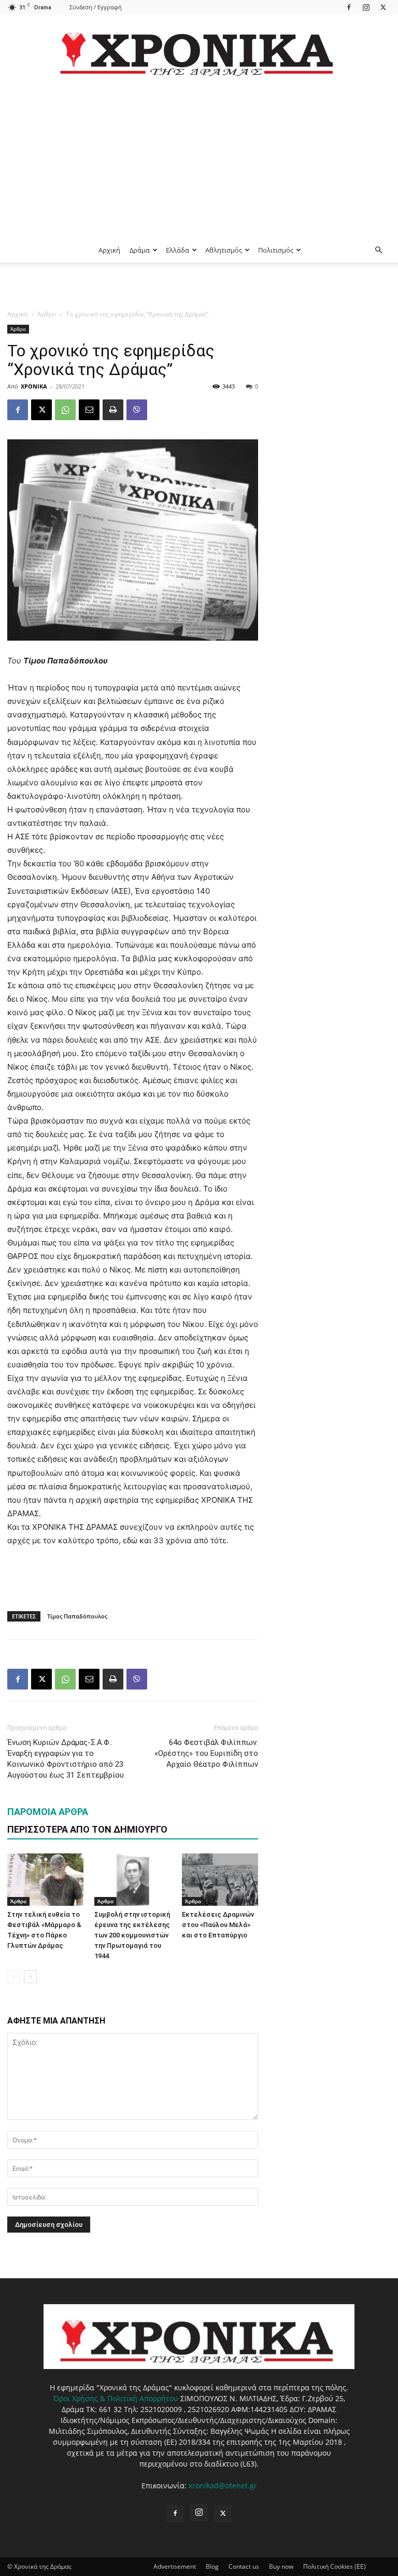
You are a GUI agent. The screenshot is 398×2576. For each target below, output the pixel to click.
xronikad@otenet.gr (223, 2485)
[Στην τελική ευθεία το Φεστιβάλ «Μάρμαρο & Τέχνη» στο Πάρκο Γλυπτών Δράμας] (45, 1880)
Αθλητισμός (224, 250)
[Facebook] (349, 7)
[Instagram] (366, 7)
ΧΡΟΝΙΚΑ (34, 386)
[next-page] (30, 1977)
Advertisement (175, 2566)
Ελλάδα (177, 250)
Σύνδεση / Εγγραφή (96, 7)
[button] (378, 250)
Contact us (244, 2566)
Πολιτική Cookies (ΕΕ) (335, 2566)
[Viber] (137, 410)
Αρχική (109, 250)
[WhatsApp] (65, 410)
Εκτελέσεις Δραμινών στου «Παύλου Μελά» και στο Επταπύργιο (218, 1925)
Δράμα (140, 250)
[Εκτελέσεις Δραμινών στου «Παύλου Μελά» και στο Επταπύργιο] (220, 1880)
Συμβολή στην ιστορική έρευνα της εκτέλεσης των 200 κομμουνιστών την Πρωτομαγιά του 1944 (132, 1935)
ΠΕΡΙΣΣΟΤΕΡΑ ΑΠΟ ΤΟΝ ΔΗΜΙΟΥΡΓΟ (87, 1829)
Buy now (281, 2566)
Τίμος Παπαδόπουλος (77, 1616)
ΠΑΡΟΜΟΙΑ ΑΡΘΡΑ (48, 1812)
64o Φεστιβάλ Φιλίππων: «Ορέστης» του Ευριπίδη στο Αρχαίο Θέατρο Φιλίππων (206, 1753)
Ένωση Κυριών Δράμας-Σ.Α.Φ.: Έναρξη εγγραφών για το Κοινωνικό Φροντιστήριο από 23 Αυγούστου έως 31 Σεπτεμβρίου (66, 1759)
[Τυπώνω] (113, 410)
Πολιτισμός (276, 250)
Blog (212, 2566)
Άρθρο (47, 314)
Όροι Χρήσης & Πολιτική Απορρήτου (116, 2398)
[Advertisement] (199, 160)
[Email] (89, 410)
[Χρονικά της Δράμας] (199, 49)
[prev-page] (14, 1977)
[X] (383, 7)
